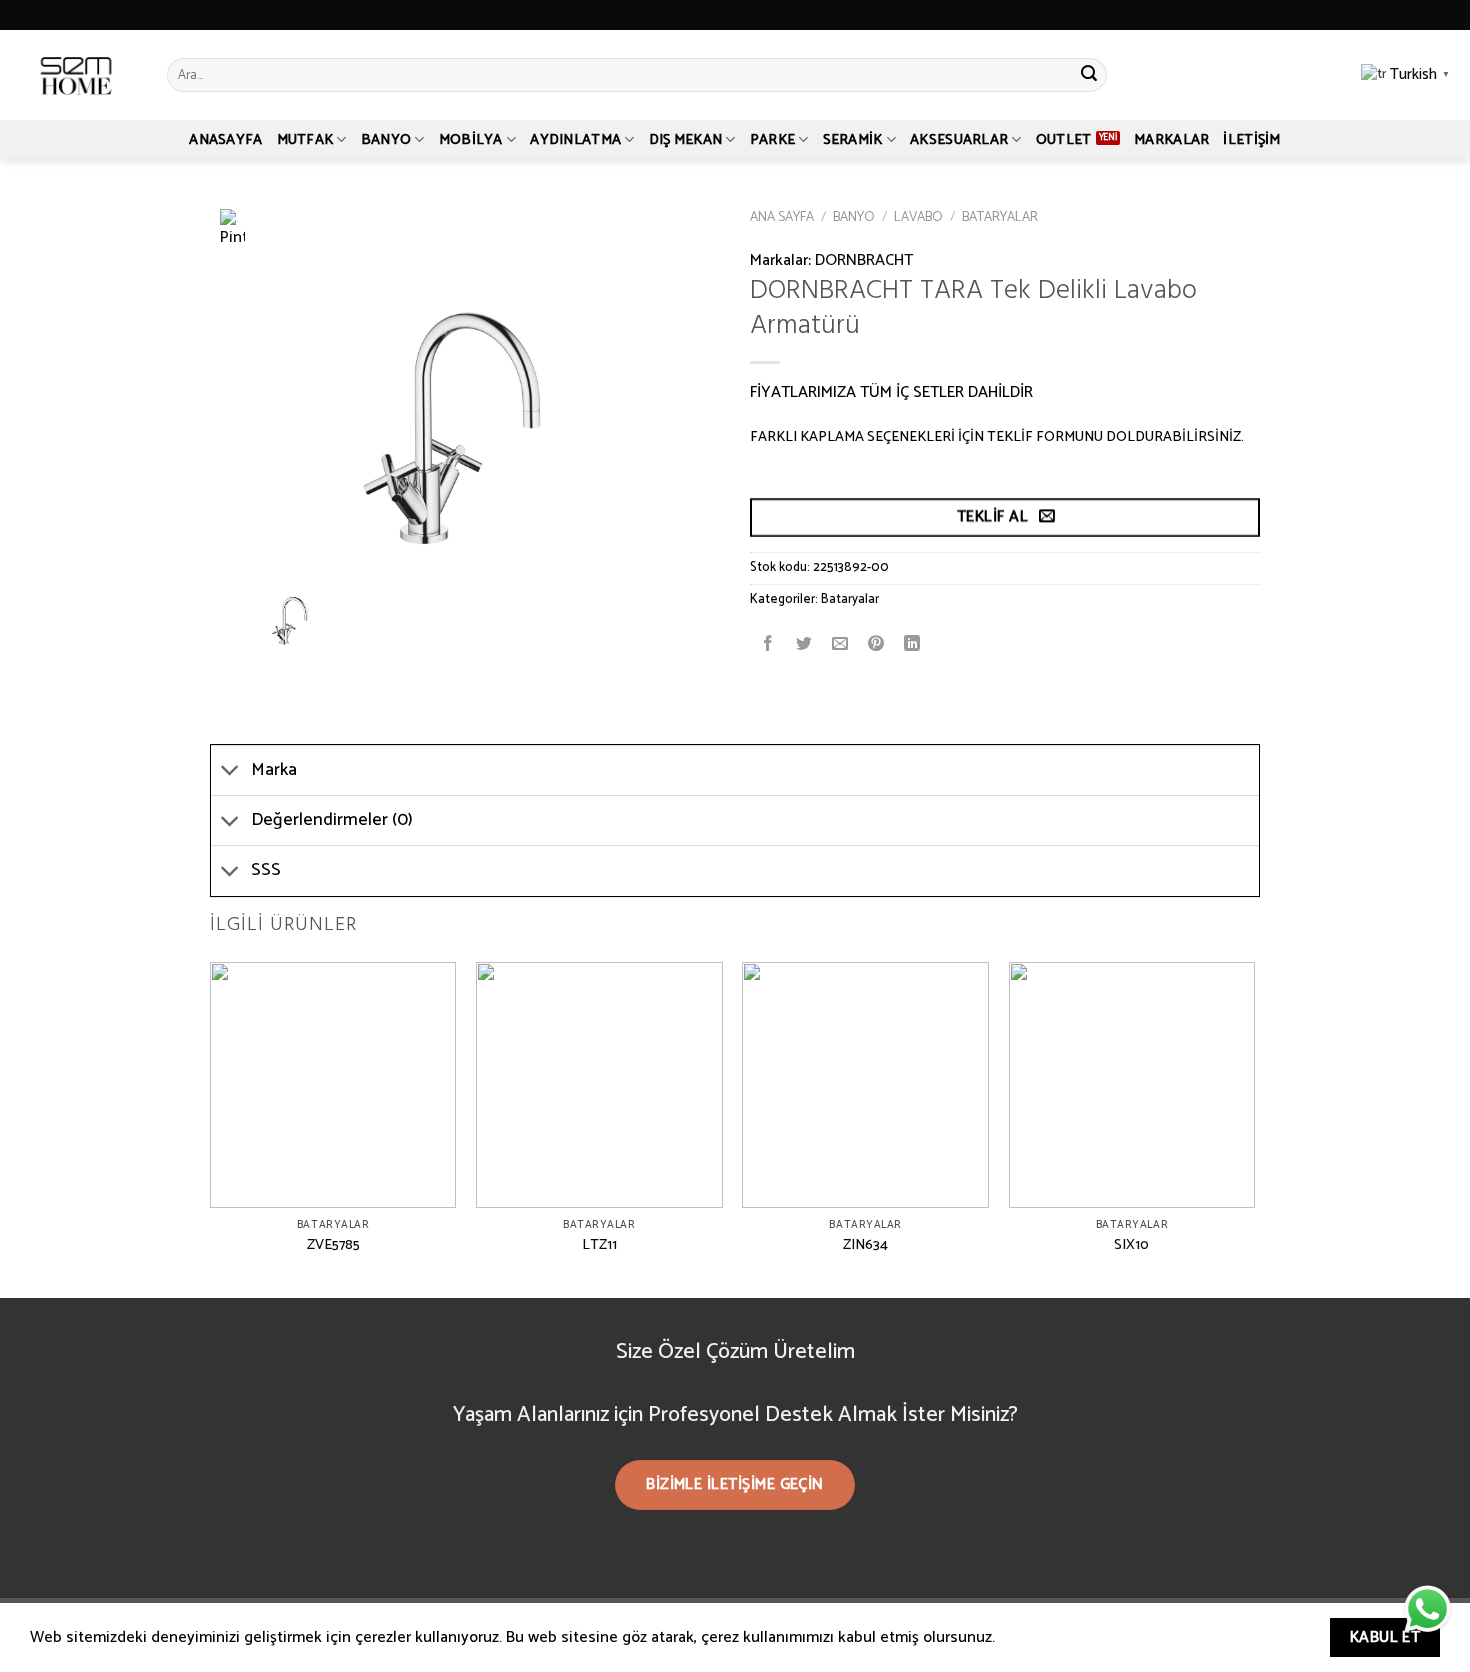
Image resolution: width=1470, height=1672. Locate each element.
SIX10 (1131, 1245)
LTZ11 (599, 1245)
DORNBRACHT (864, 260)
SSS (266, 870)
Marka (274, 770)
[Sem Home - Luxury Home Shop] (76, 75)
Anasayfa (225, 140)
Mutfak (305, 140)
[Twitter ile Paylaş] (804, 644)
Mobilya (471, 140)
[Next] (1254, 1128)
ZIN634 (865, 1245)
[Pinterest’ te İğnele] (876, 644)
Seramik (853, 140)
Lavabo (918, 217)
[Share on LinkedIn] (912, 644)
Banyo (386, 140)
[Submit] (1089, 75)
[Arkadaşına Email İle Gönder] (840, 644)
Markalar (1171, 140)
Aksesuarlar (959, 140)
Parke (772, 140)
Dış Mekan (686, 140)
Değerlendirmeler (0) (332, 820)
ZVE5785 (333, 1245)
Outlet (1064, 140)
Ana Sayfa (782, 217)
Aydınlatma (575, 140)
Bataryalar (1000, 217)
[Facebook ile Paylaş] (768, 644)
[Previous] (211, 1128)
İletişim (1251, 140)
